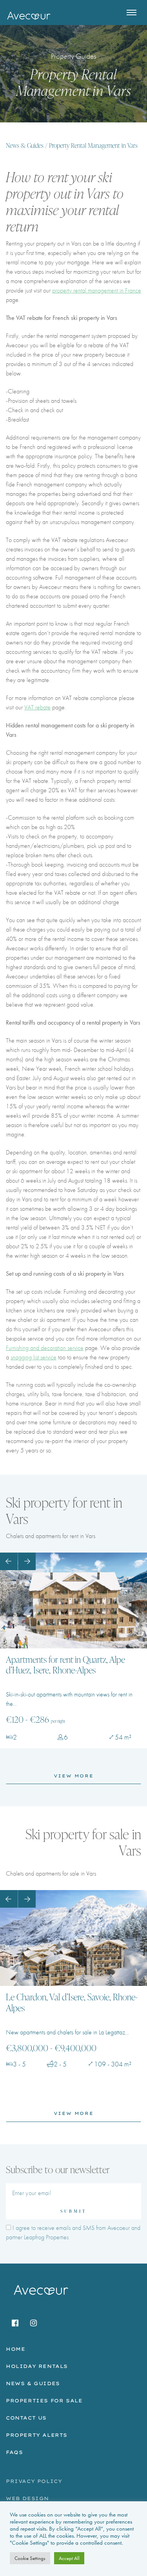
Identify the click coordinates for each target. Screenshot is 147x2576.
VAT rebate (37, 707)
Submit (73, 2211)
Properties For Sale (44, 2401)
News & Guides (25, 146)
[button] (9, 1561)
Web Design (27, 2498)
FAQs (14, 2452)
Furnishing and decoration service (45, 1348)
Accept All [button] (69, 2558)
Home (15, 2349)
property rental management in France (97, 290)
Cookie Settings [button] (30, 2558)
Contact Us (26, 2418)
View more (74, 1776)
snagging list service (34, 1357)
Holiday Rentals (37, 2366)
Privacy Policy (34, 2481)
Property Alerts (37, 2435)
